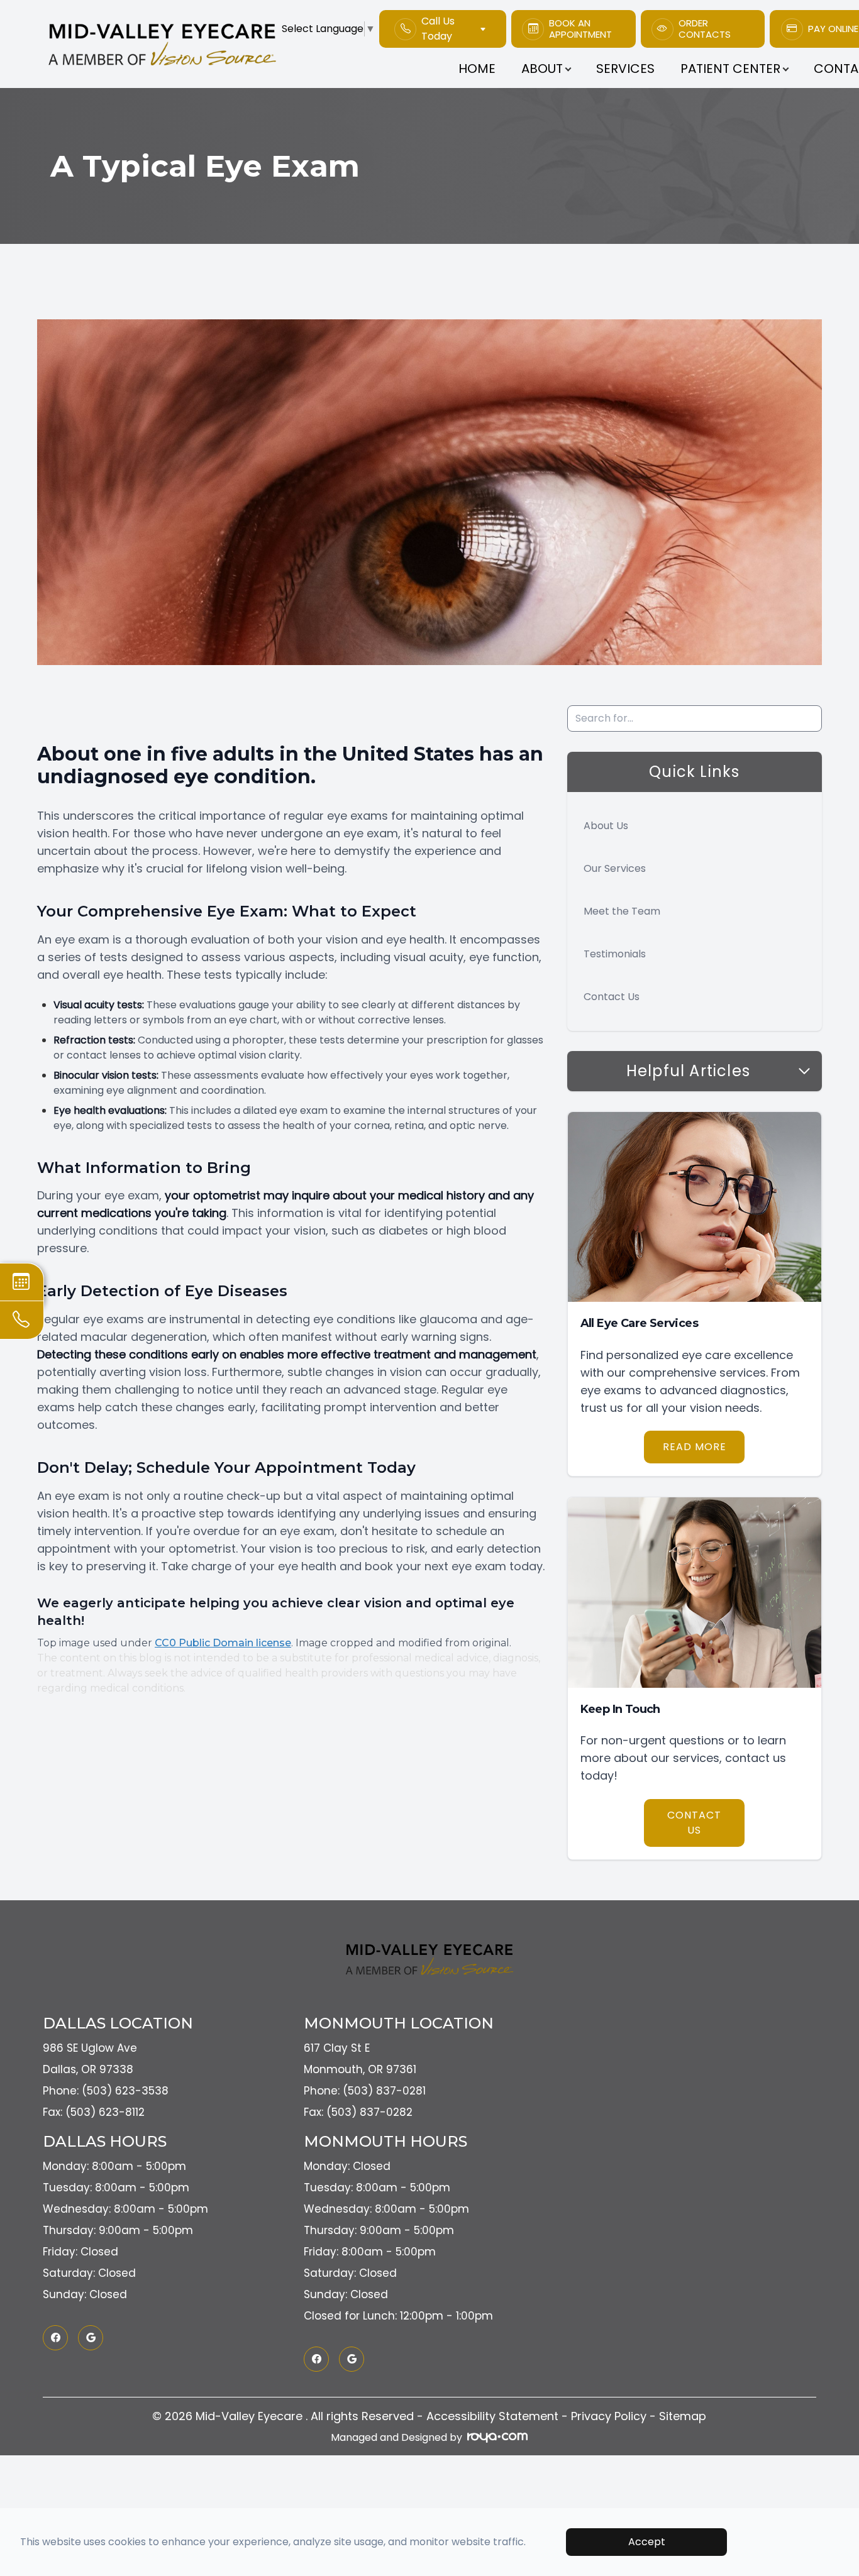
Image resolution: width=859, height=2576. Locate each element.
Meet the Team (622, 911)
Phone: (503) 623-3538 (106, 2091)
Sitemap (683, 2416)
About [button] (542, 69)
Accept (647, 2542)
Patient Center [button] (730, 69)
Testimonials (615, 954)
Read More (695, 1447)
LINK (520, 17)
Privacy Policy (609, 2416)
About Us (606, 826)
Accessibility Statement (492, 2416)
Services (625, 69)
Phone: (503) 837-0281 (365, 2091)
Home (477, 69)
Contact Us (612, 997)
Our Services (615, 868)
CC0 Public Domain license (223, 1643)
